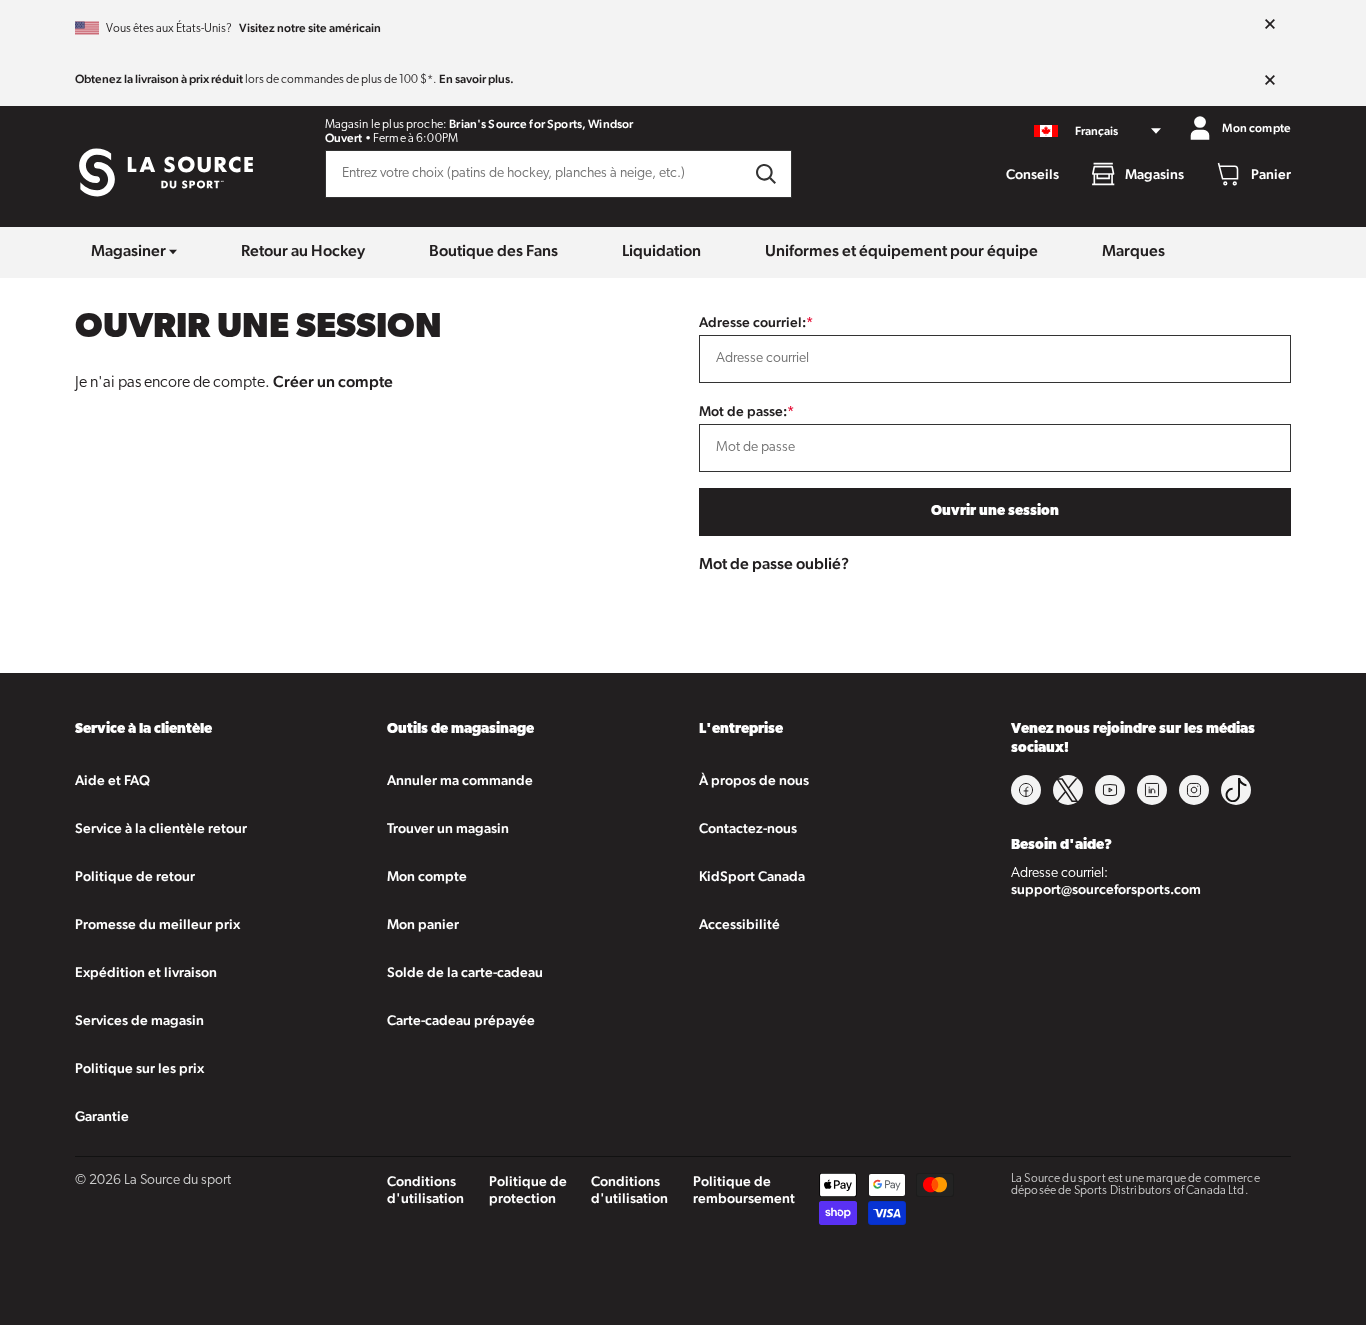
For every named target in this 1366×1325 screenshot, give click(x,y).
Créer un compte (333, 381)
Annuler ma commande (460, 780)
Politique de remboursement (744, 1189)
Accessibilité (739, 924)
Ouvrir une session (995, 511)
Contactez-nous (748, 828)
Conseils (1032, 174)
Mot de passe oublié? (774, 563)
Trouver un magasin (448, 828)
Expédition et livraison (146, 972)
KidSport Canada (752, 876)
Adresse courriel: (756, 322)
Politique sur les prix (139, 1068)
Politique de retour (135, 876)
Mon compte (427, 876)
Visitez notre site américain (310, 28)
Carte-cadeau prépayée (461, 1020)
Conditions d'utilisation (425, 1189)
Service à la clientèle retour (161, 828)
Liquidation (661, 250)
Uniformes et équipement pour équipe (901, 250)
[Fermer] (1270, 25)
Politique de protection (528, 1189)
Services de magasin (139, 1020)
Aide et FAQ (112, 780)
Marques (1133, 250)
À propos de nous (754, 780)
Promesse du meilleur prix (157, 924)
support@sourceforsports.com (1106, 889)
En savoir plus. (476, 79)
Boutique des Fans (493, 250)
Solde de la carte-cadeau (465, 972)
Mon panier (423, 924)
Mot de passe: (746, 411)
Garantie (102, 1116)
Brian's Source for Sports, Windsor (541, 124)
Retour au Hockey (303, 250)
